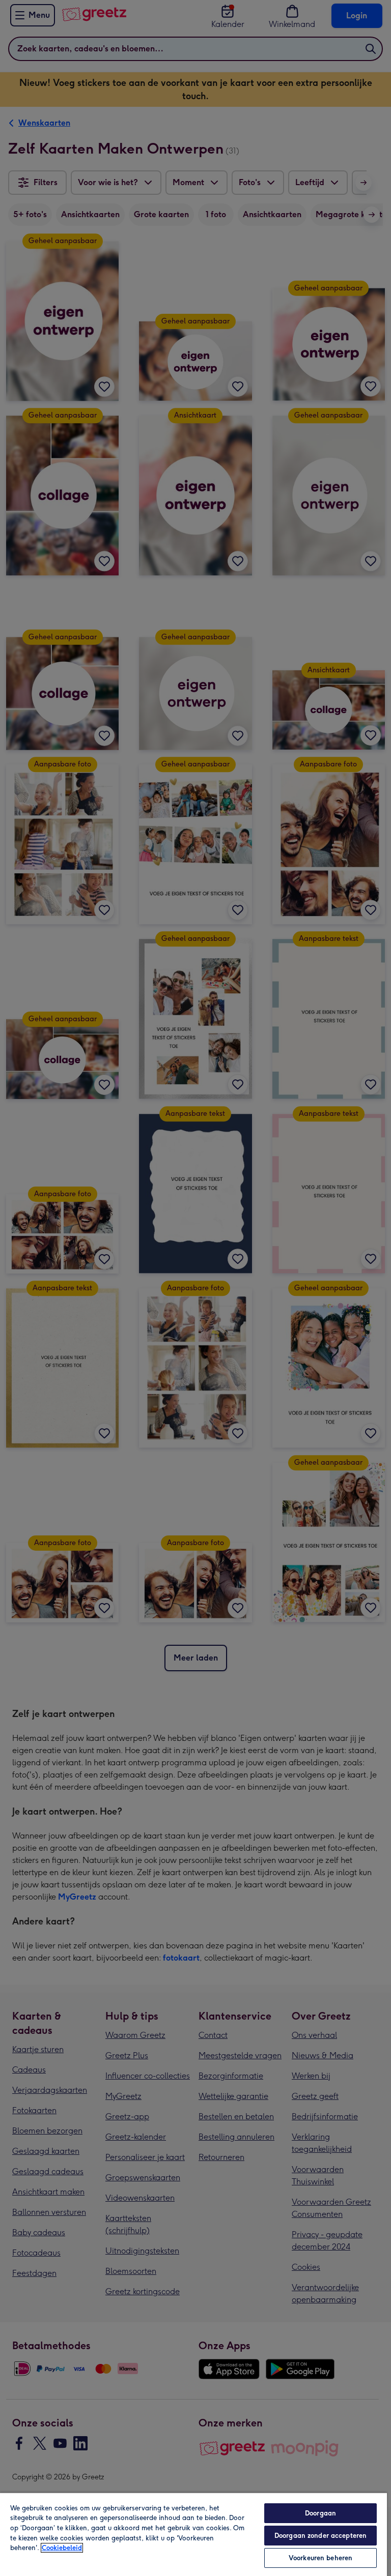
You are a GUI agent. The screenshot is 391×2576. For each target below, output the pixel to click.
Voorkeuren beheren (320, 2558)
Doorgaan (320, 2513)
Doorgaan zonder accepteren (320, 2536)
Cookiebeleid (62, 2548)
